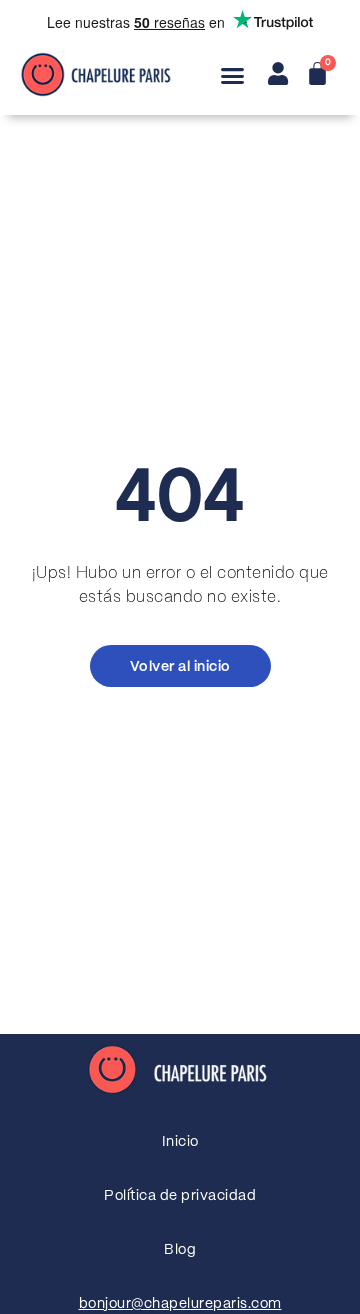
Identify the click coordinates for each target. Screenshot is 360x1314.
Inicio (180, 1142)
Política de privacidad (180, 1196)
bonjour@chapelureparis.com (180, 1304)
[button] (233, 76)
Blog (180, 1250)
